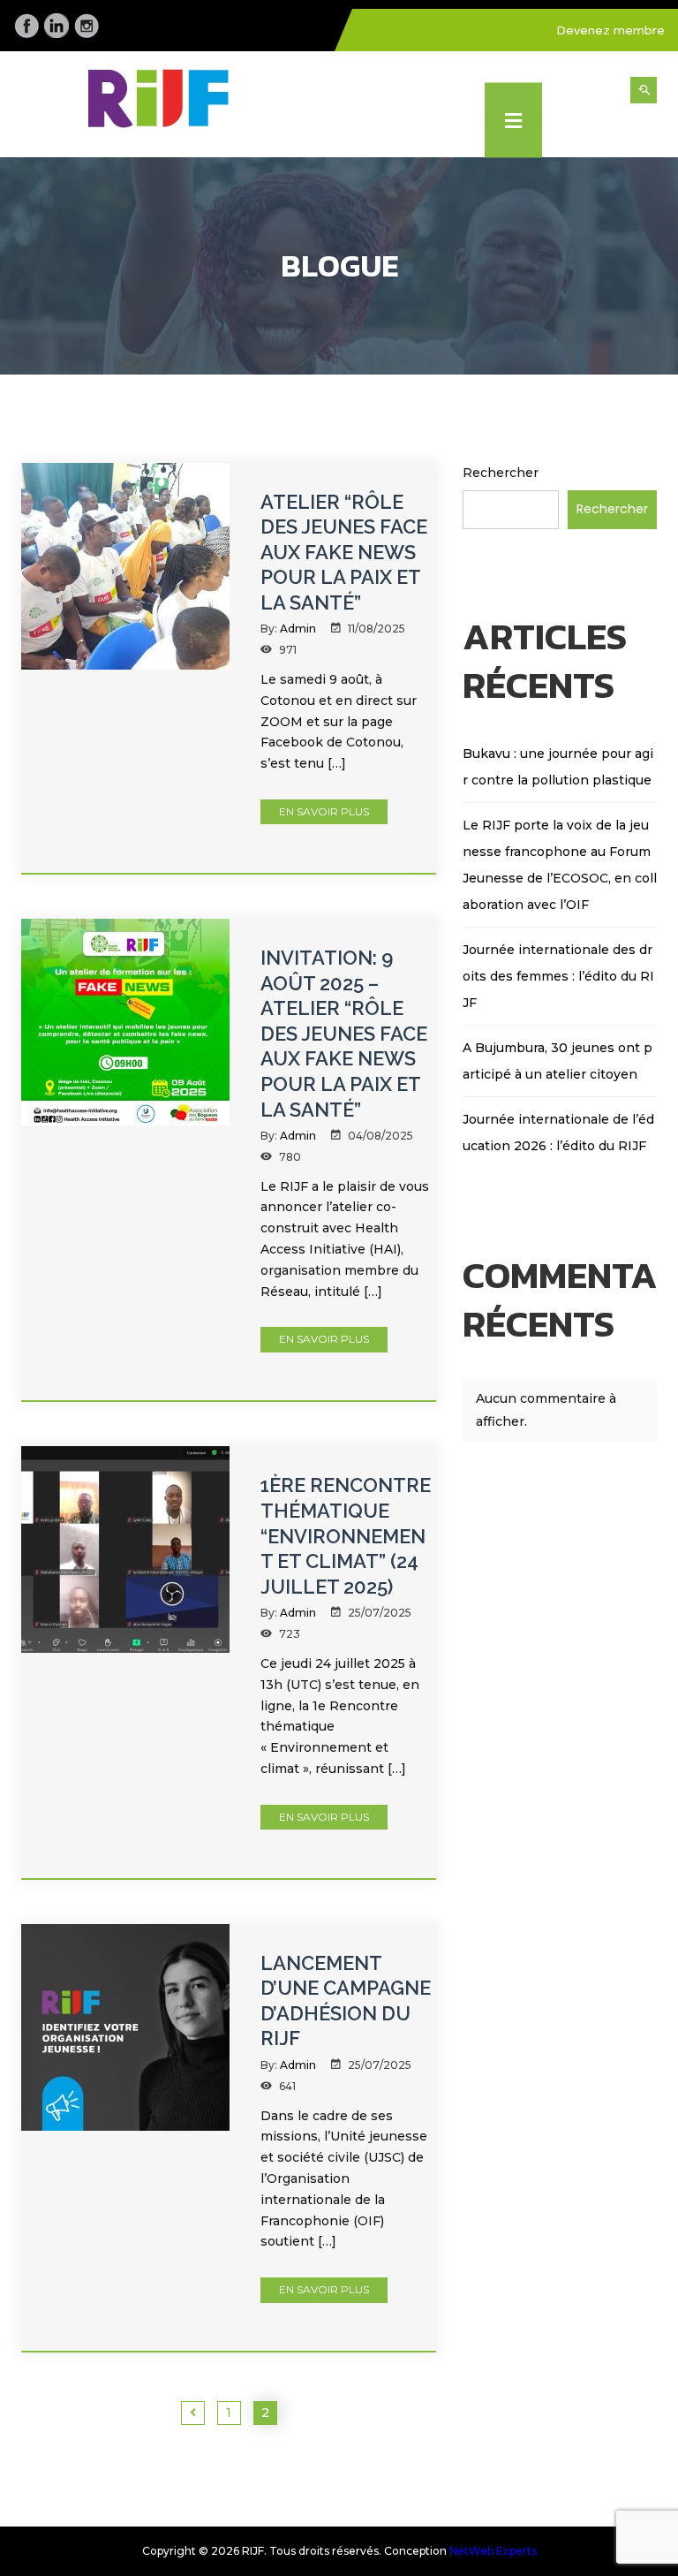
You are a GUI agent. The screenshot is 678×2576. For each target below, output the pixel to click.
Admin (298, 629)
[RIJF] (173, 104)
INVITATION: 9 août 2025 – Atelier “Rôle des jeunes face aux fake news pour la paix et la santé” (344, 1034)
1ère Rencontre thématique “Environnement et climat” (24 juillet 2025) (346, 1535)
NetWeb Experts (493, 2551)
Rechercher (501, 473)
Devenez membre (610, 30)
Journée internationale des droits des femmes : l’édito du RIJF (558, 976)
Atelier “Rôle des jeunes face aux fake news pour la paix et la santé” (344, 552)
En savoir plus (324, 811)
